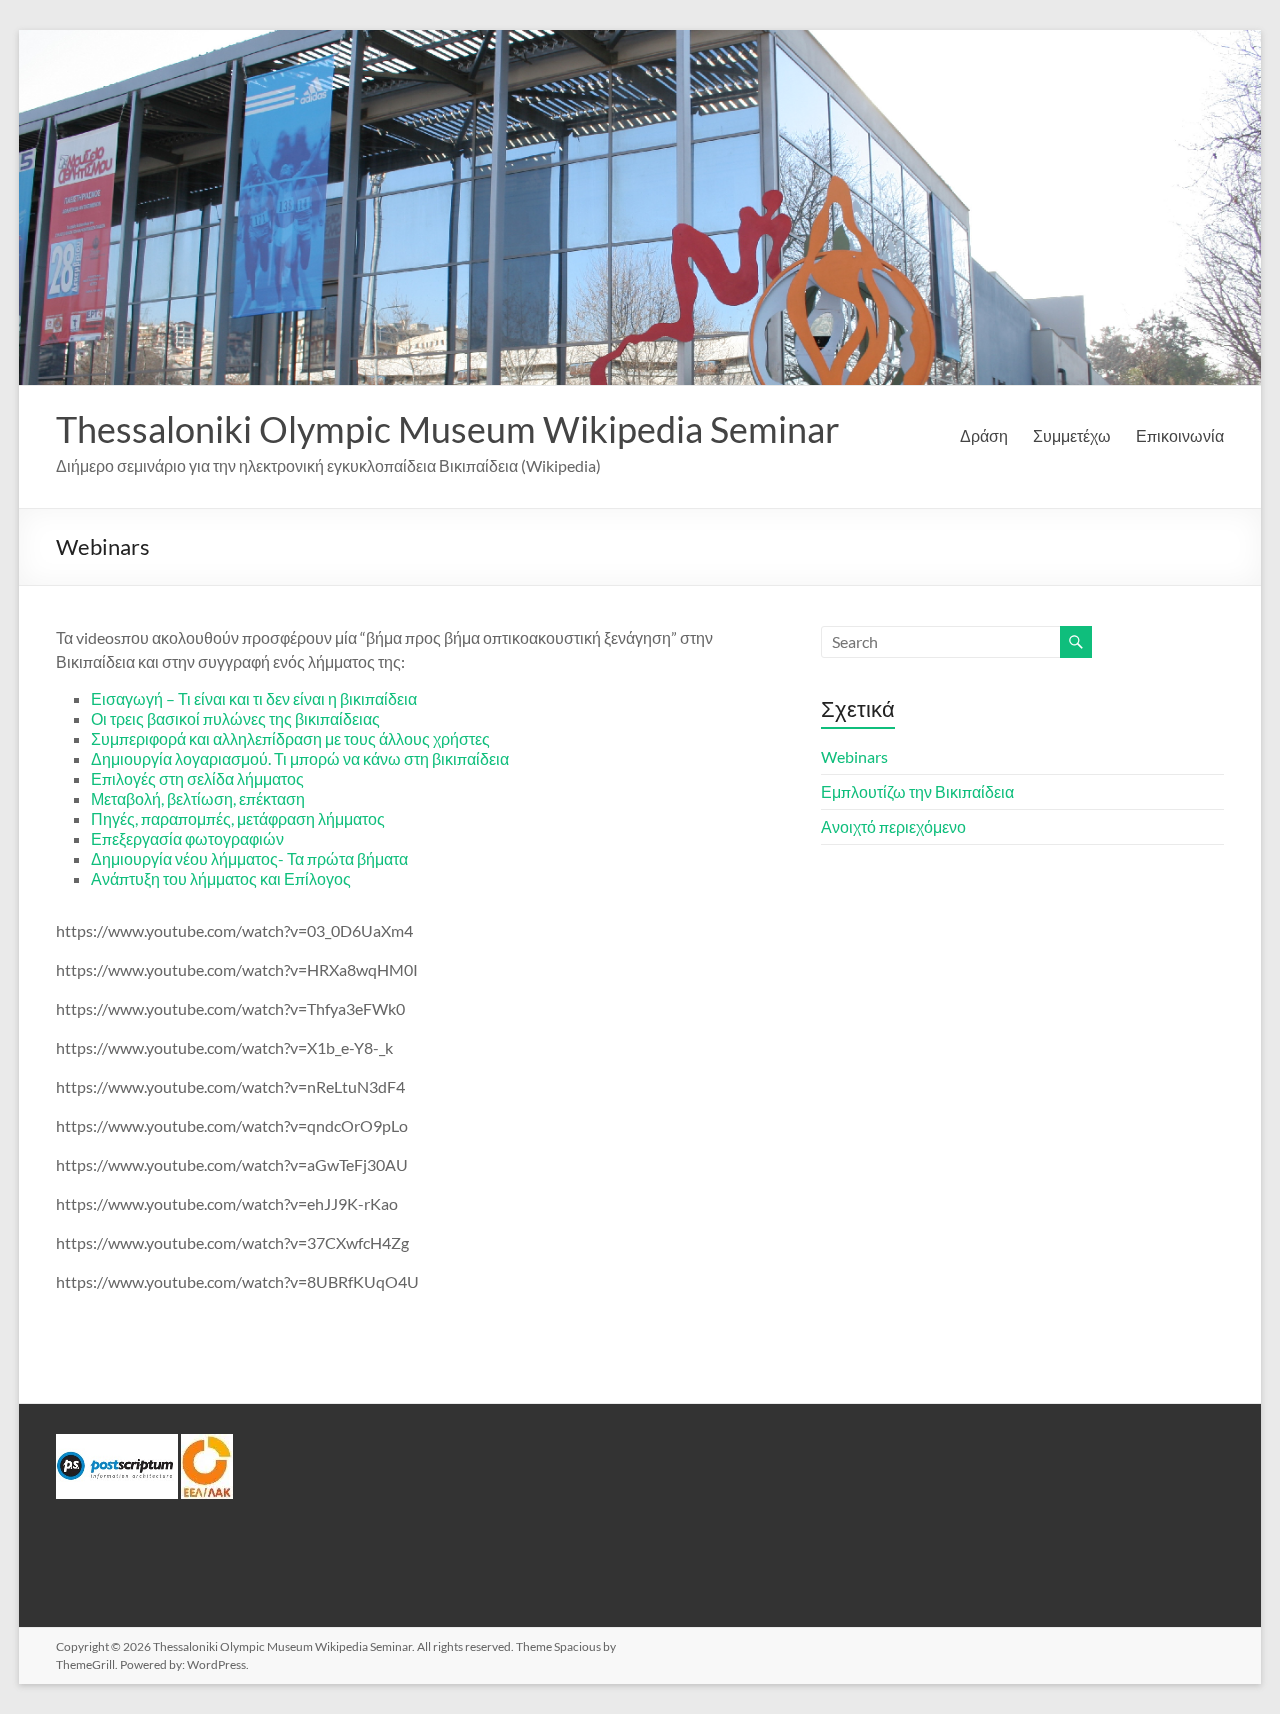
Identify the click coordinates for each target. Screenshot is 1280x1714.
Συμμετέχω (1072, 435)
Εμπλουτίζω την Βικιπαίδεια (917, 791)
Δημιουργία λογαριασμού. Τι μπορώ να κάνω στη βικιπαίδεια (300, 758)
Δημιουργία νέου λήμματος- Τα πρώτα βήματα (249, 858)
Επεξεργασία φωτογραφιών (187, 838)
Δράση (984, 435)
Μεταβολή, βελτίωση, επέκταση (198, 798)
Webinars (854, 756)
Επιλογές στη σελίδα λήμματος (197, 778)
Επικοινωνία (1180, 435)
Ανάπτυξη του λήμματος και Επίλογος (221, 878)
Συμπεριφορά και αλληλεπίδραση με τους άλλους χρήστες (290, 738)
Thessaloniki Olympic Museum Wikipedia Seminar (448, 429)
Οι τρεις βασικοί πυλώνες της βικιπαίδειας (235, 718)
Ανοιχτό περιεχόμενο (893, 826)
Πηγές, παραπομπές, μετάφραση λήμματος (238, 818)
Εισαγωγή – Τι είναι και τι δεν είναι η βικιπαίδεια (254, 698)
